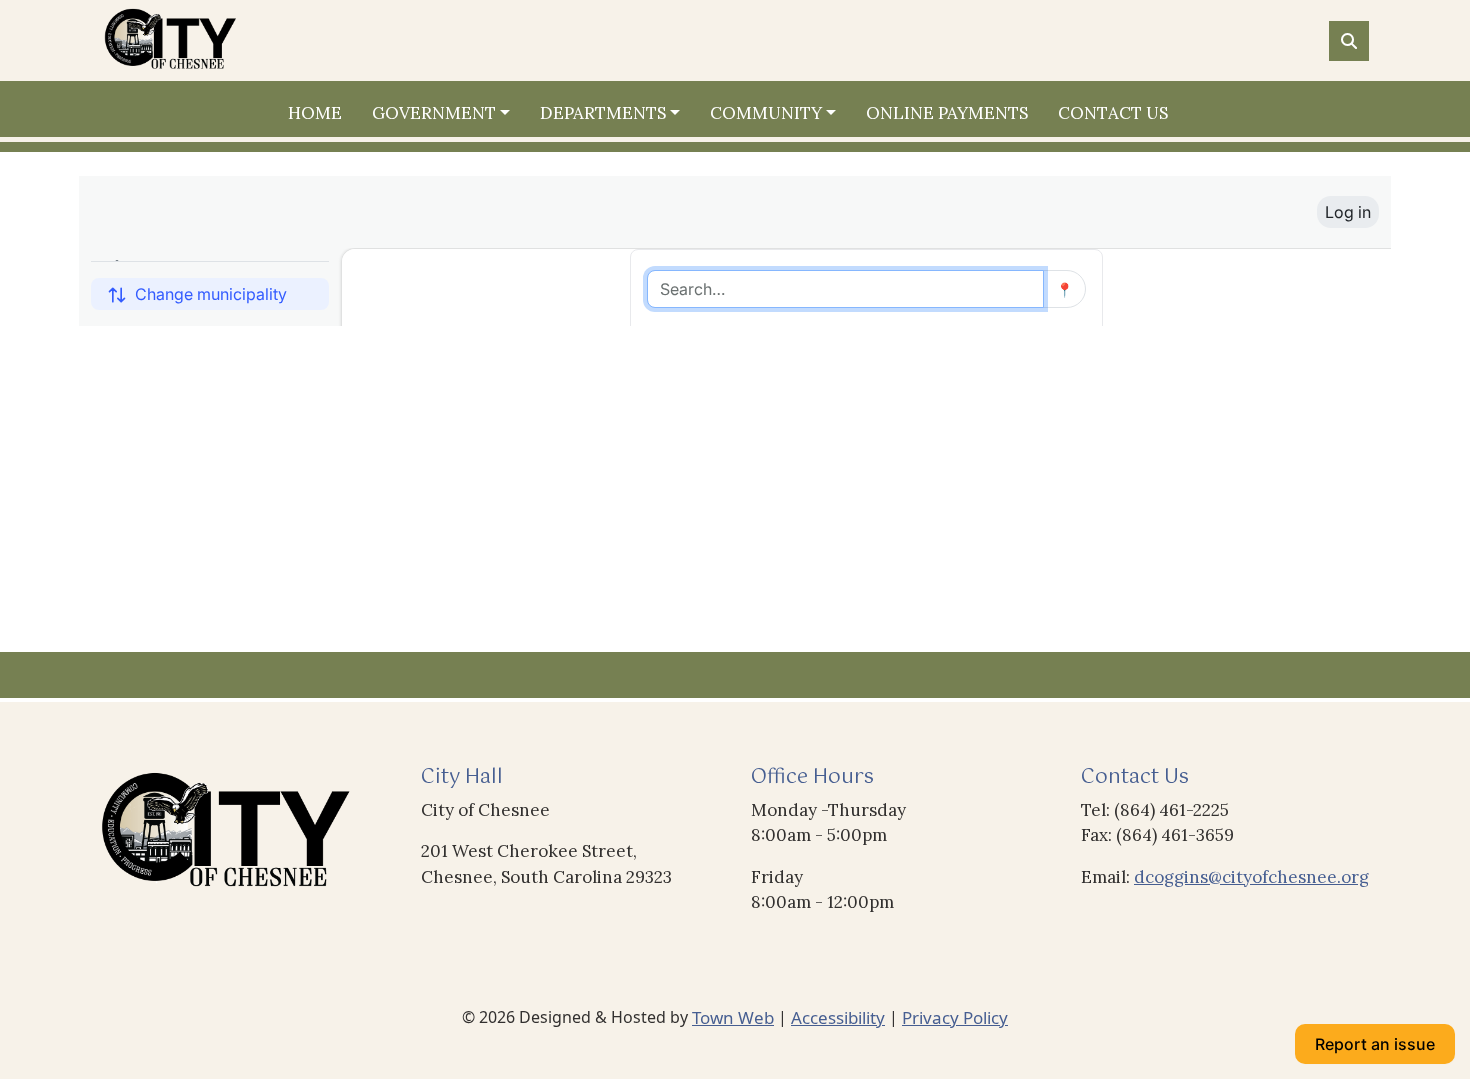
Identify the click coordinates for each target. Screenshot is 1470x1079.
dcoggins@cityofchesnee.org (1251, 877)
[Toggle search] (1349, 41)
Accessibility (838, 1017)
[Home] (241, 40)
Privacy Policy (955, 1017)
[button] (448, 114)
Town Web (733, 1017)
